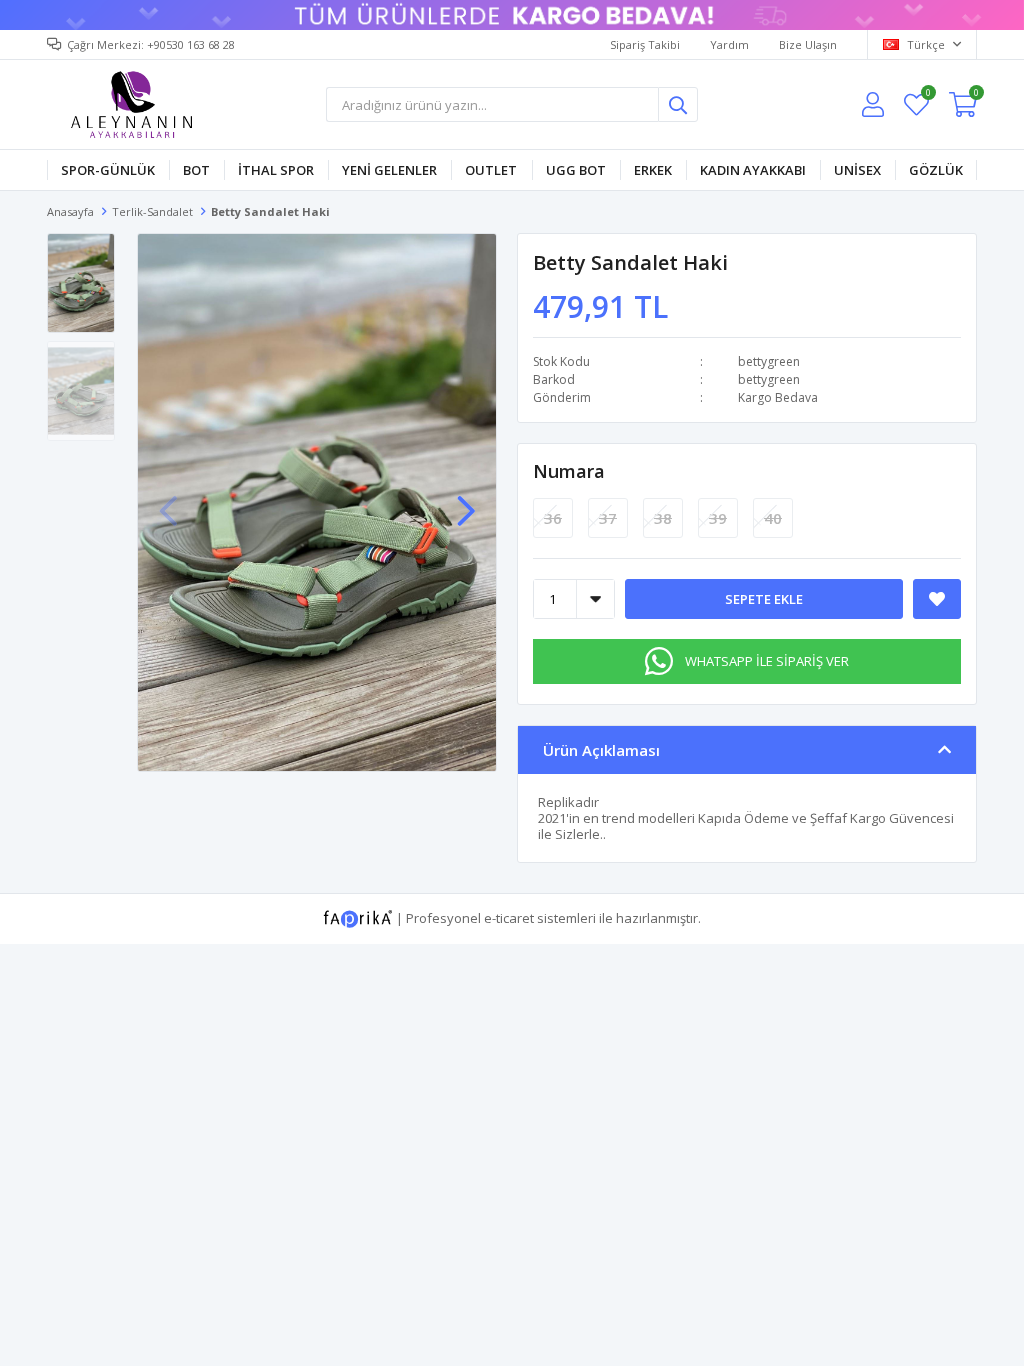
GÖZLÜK (936, 170)
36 (553, 518)
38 (663, 518)
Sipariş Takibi (645, 44)
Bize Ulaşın (808, 44)
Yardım (729, 44)
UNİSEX (857, 170)
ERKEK (653, 170)
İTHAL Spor (276, 170)
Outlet (491, 170)
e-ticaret (509, 918)
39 (718, 518)
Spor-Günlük (108, 170)
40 (773, 518)
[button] (466, 501)
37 (608, 518)
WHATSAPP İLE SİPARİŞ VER (767, 661)
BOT (196, 170)
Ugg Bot (576, 170)
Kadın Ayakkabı (753, 170)
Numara (569, 471)
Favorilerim (927, 95)
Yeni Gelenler (389, 170)
